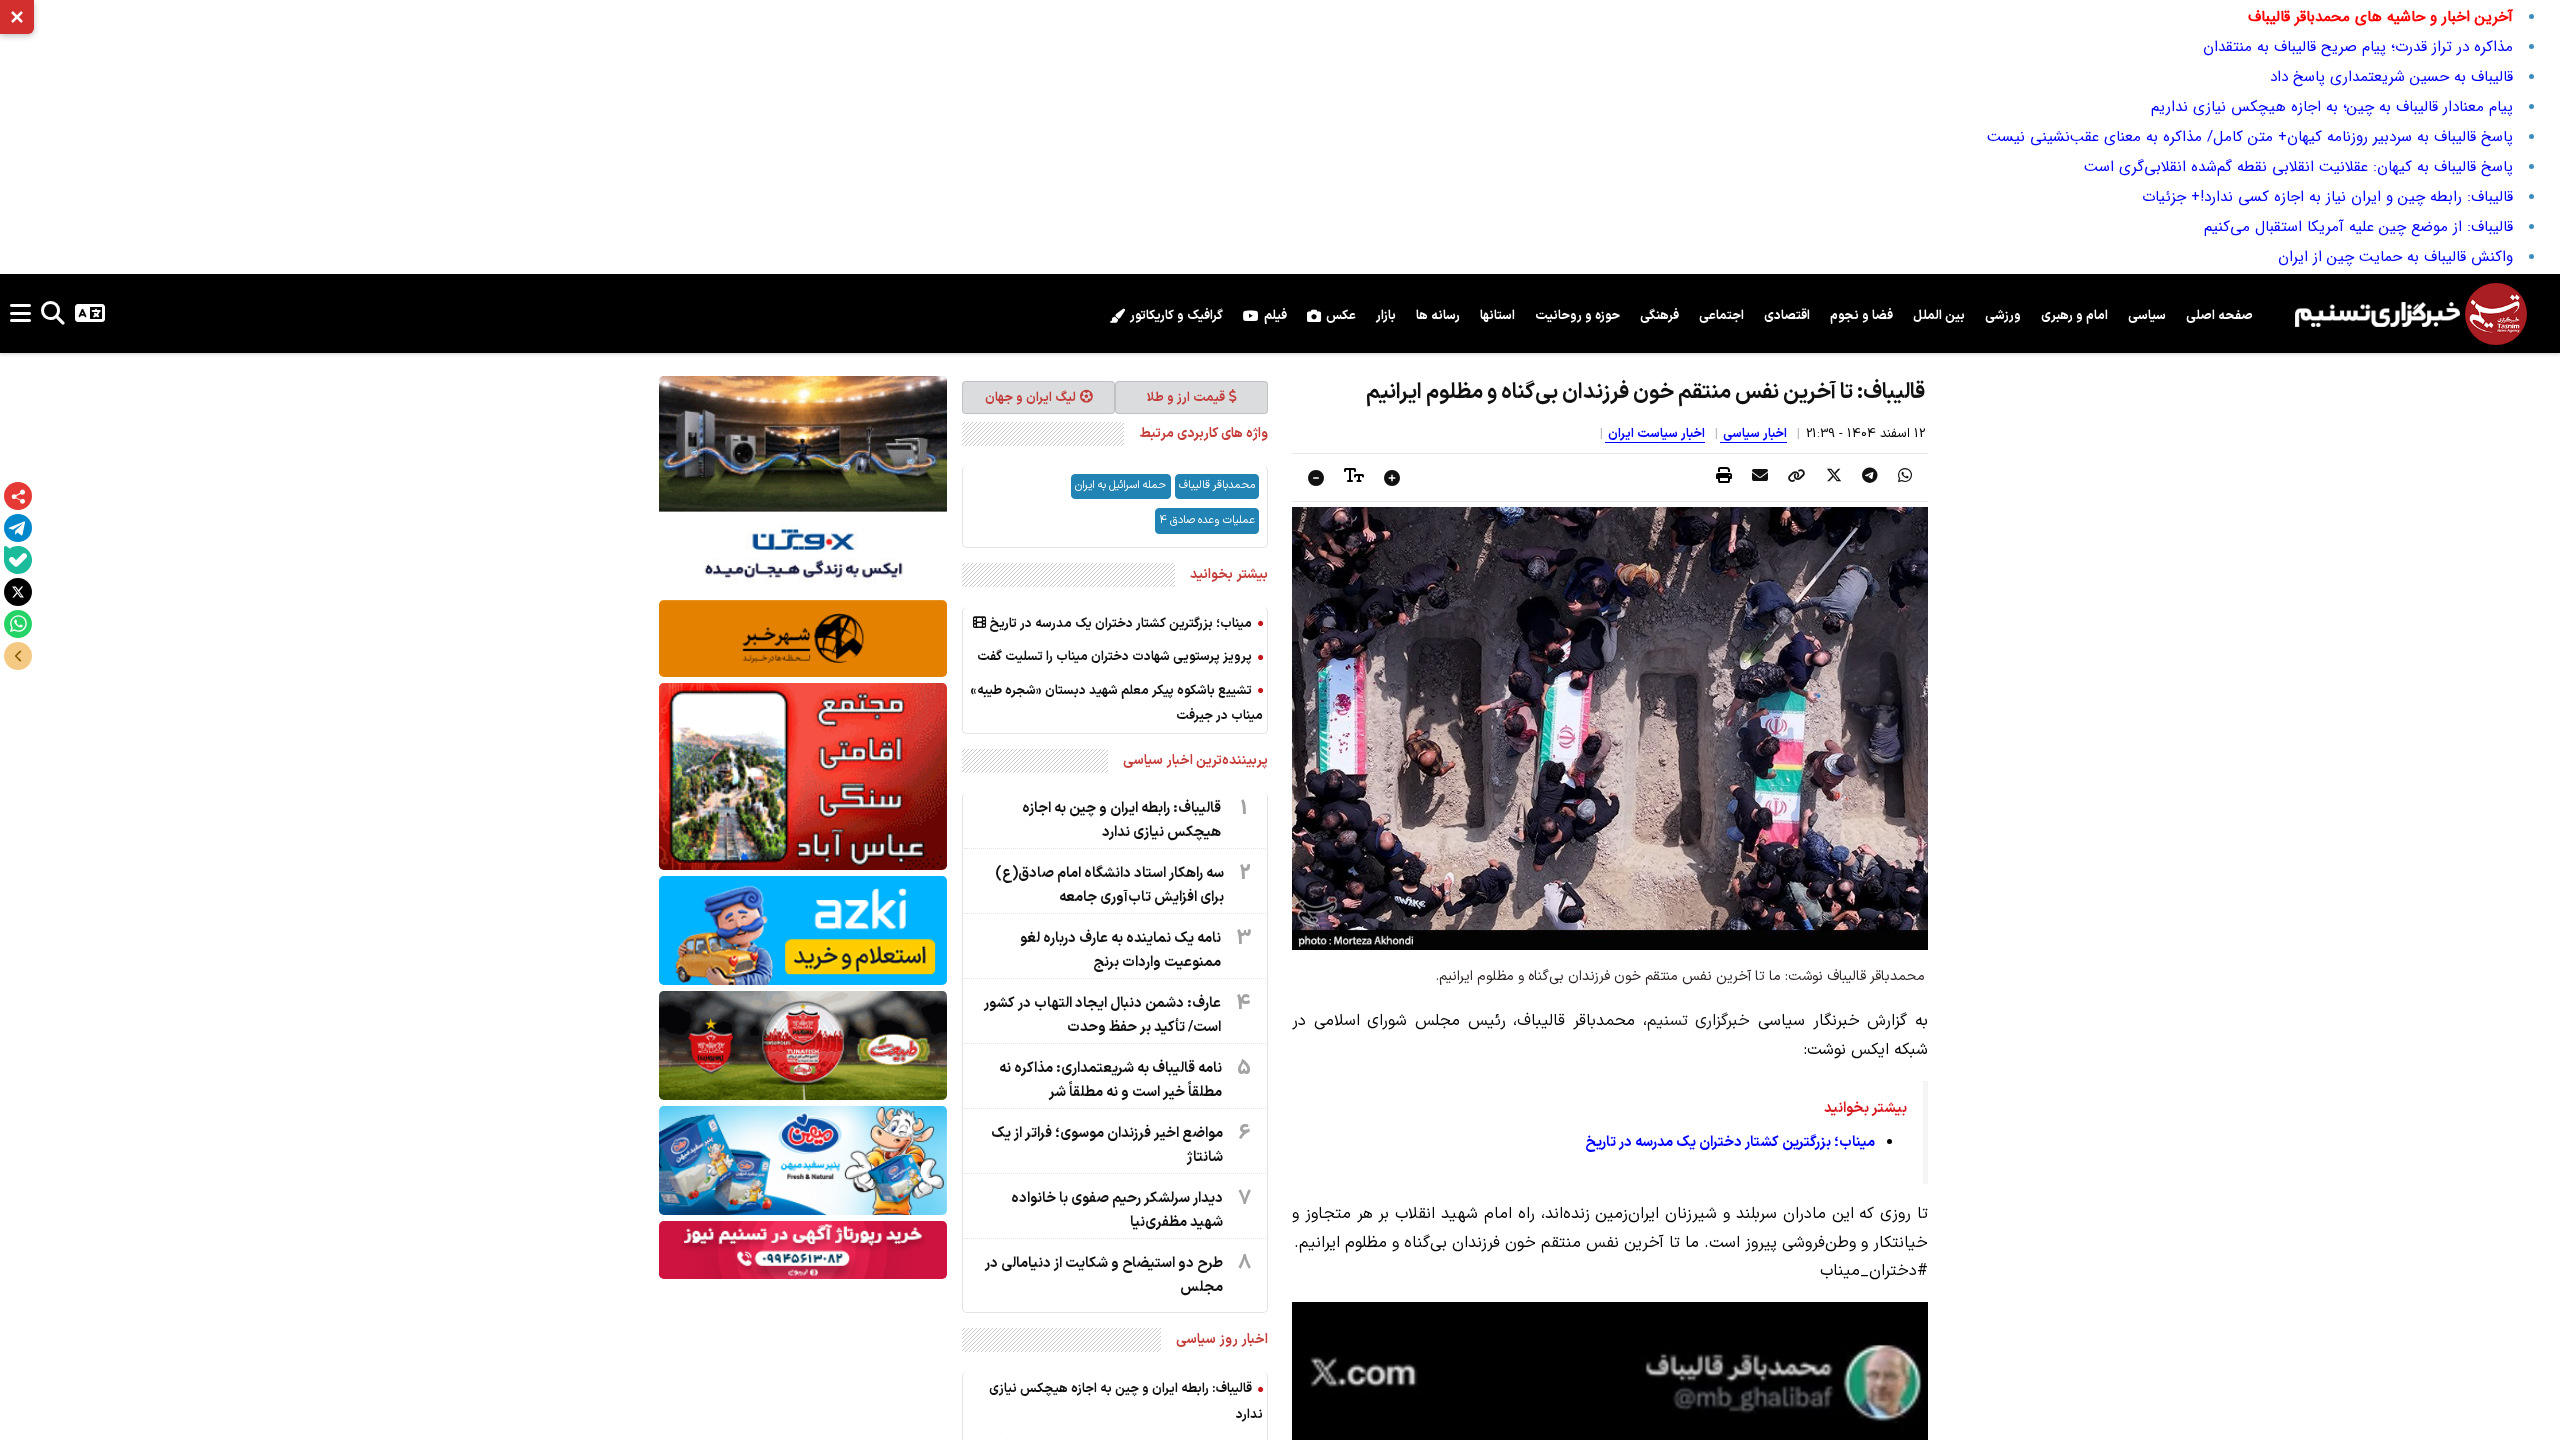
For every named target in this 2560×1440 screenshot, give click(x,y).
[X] (18, 592)
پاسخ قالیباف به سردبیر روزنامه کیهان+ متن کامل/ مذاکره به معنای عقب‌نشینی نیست (2250, 137)
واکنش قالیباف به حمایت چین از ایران (2395, 257)
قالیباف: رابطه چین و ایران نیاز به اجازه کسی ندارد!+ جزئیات (2327, 197)
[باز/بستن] (18, 656)
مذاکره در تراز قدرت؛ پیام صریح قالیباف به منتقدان (2358, 47)
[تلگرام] (18, 528)
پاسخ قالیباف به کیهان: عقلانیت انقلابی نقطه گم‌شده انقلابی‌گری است (2298, 167)
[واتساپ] (18, 624)
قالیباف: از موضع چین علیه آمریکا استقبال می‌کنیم (2358, 227)
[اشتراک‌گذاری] (18, 496)
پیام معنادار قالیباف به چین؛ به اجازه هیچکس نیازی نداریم (2332, 107)
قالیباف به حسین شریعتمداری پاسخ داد (2391, 77)
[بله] (18, 560)
